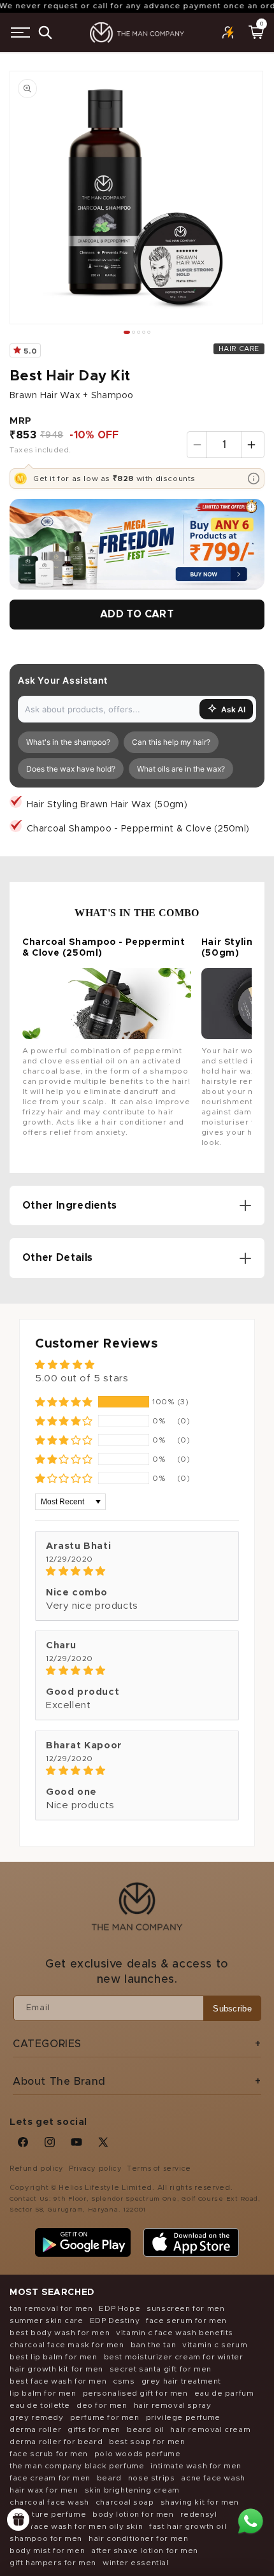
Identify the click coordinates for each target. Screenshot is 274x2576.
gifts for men (94, 2429)
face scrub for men (49, 2454)
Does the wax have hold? (71, 769)
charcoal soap (125, 2502)
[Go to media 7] (144, 332)
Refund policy (37, 2169)
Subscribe (232, 2009)
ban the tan (154, 2345)
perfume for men (105, 2417)
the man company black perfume (77, 2466)
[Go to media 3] (133, 332)
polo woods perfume (138, 2454)
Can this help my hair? (171, 742)
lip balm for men (43, 2393)
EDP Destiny (115, 2321)
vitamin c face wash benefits (175, 2333)
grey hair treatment (181, 2381)
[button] (20, 32)
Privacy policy (95, 2169)
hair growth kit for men (56, 2369)
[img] (137, 1571)
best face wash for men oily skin (76, 2526)
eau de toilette (40, 2405)
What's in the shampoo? (68, 742)
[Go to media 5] (139, 332)
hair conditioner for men (138, 2538)
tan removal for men (51, 2308)
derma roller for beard (56, 2442)
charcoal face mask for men (67, 2345)
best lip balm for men (54, 2357)
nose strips (152, 2478)
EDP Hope (119, 2308)
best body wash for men (60, 2333)
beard (109, 2478)
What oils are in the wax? (181, 769)
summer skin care (47, 2321)
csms (124, 2381)
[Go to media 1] (127, 332)
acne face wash (213, 2478)
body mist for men (47, 2551)
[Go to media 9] (149, 332)
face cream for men (50, 2478)
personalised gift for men (135, 2393)
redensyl (199, 2514)
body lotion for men (133, 2514)
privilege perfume (183, 2417)
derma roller (35, 2429)
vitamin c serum (215, 2345)
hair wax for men (44, 2490)
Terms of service (159, 2169)
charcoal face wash (49, 2502)
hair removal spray (173, 2405)
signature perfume (48, 2514)
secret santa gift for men (161, 2369)
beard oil (145, 2429)
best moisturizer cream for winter (174, 2357)
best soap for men (147, 2442)
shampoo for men (46, 2538)
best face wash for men (58, 2381)
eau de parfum (224, 2393)
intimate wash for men (196, 2466)
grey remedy (37, 2417)
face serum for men (186, 2321)
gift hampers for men (53, 2563)
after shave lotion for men (145, 2551)
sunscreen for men (185, 2308)
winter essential (136, 2563)
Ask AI (233, 709)
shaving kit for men (200, 2502)
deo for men (102, 2405)
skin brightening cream (132, 2490)
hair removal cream (210, 2429)
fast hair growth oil (188, 2526)
